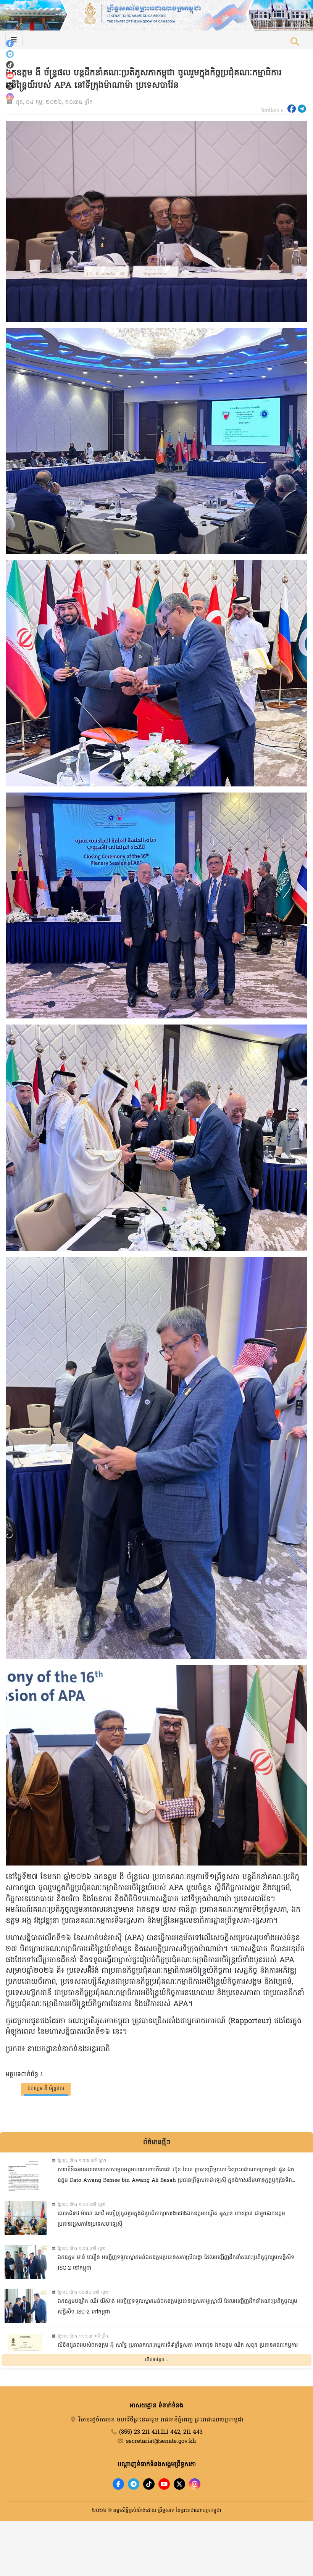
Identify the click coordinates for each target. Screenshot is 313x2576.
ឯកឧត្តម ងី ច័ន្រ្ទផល (46, 2089)
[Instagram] (10, 97)
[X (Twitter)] (10, 86)
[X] (179, 2484)
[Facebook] (10, 43)
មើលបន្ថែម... (156, 2360)
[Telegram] (10, 54)
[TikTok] (10, 65)
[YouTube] (10, 76)
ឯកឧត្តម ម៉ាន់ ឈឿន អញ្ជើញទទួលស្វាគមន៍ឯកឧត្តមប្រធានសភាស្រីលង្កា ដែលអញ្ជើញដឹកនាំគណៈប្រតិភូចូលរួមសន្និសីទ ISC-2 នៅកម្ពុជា (176, 2263)
